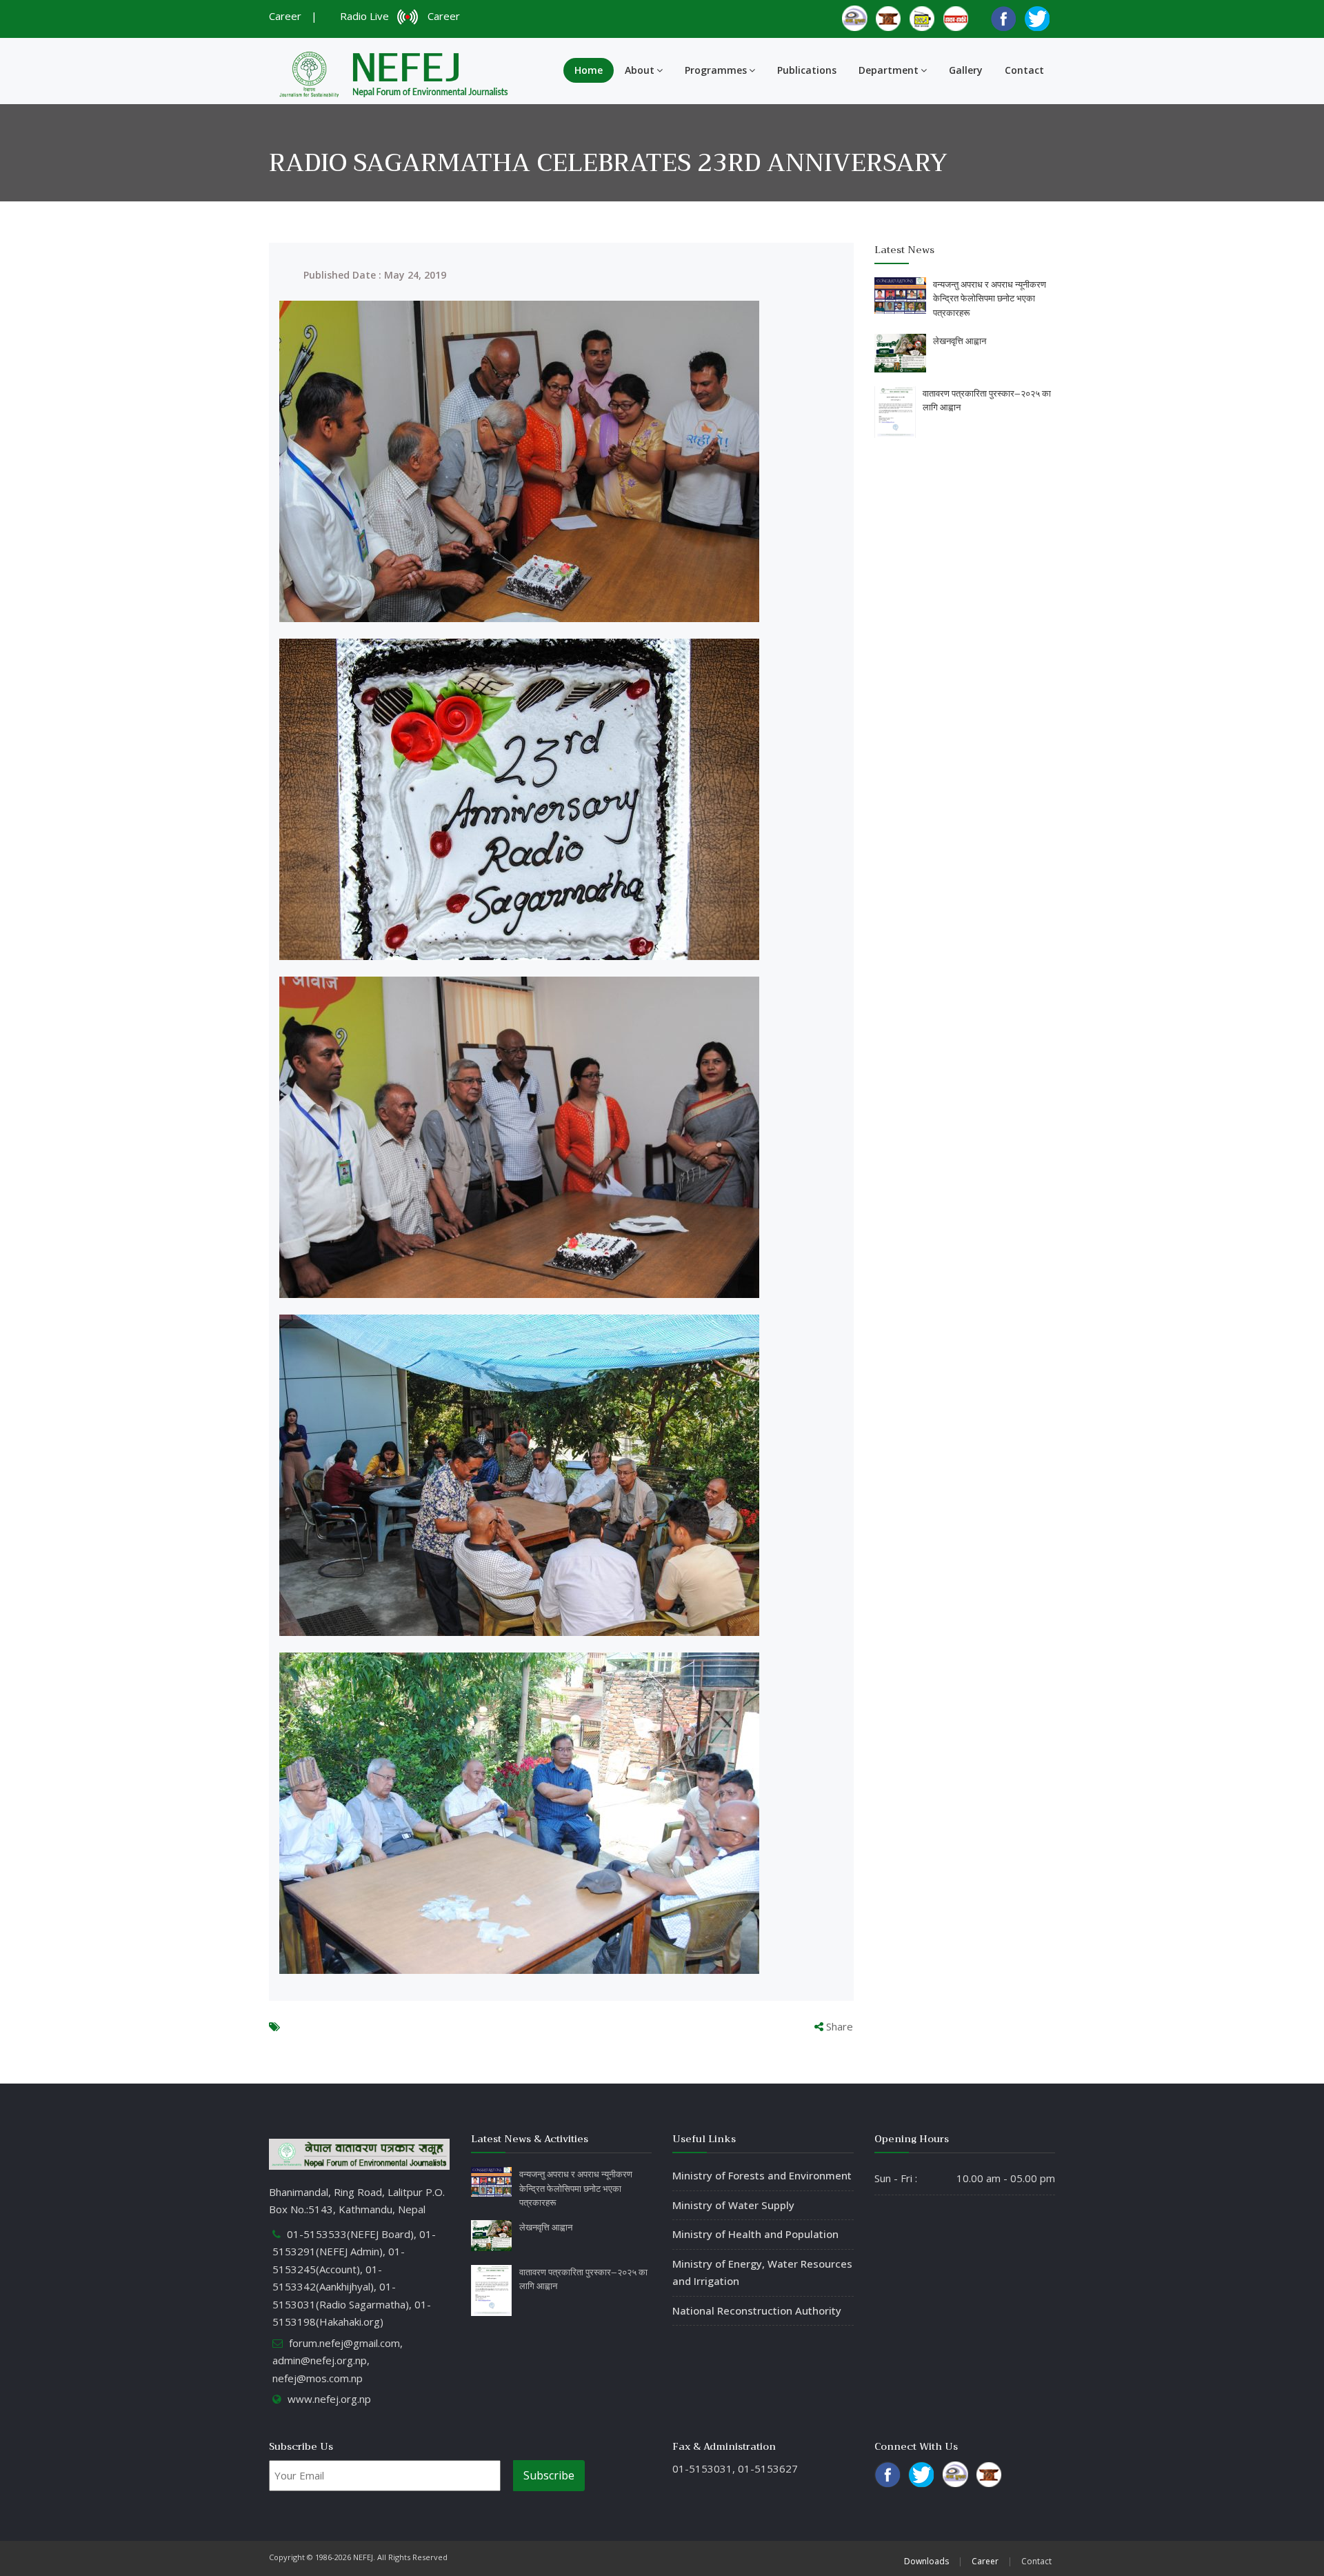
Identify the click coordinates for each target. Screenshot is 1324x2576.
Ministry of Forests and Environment (762, 2175)
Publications (807, 70)
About (640, 70)
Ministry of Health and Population (755, 2234)
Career (285, 16)
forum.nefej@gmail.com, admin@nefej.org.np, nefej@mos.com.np (338, 2360)
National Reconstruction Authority (757, 2310)
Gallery (966, 70)
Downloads (926, 2561)
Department (889, 70)
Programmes (716, 70)
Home (589, 70)
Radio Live (367, 16)
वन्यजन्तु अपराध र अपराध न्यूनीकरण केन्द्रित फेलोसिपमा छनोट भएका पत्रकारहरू (990, 299)
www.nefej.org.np (329, 2399)
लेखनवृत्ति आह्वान (960, 341)
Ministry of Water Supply (733, 2205)
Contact (1024, 70)
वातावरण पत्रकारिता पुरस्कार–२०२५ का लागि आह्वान (987, 401)
